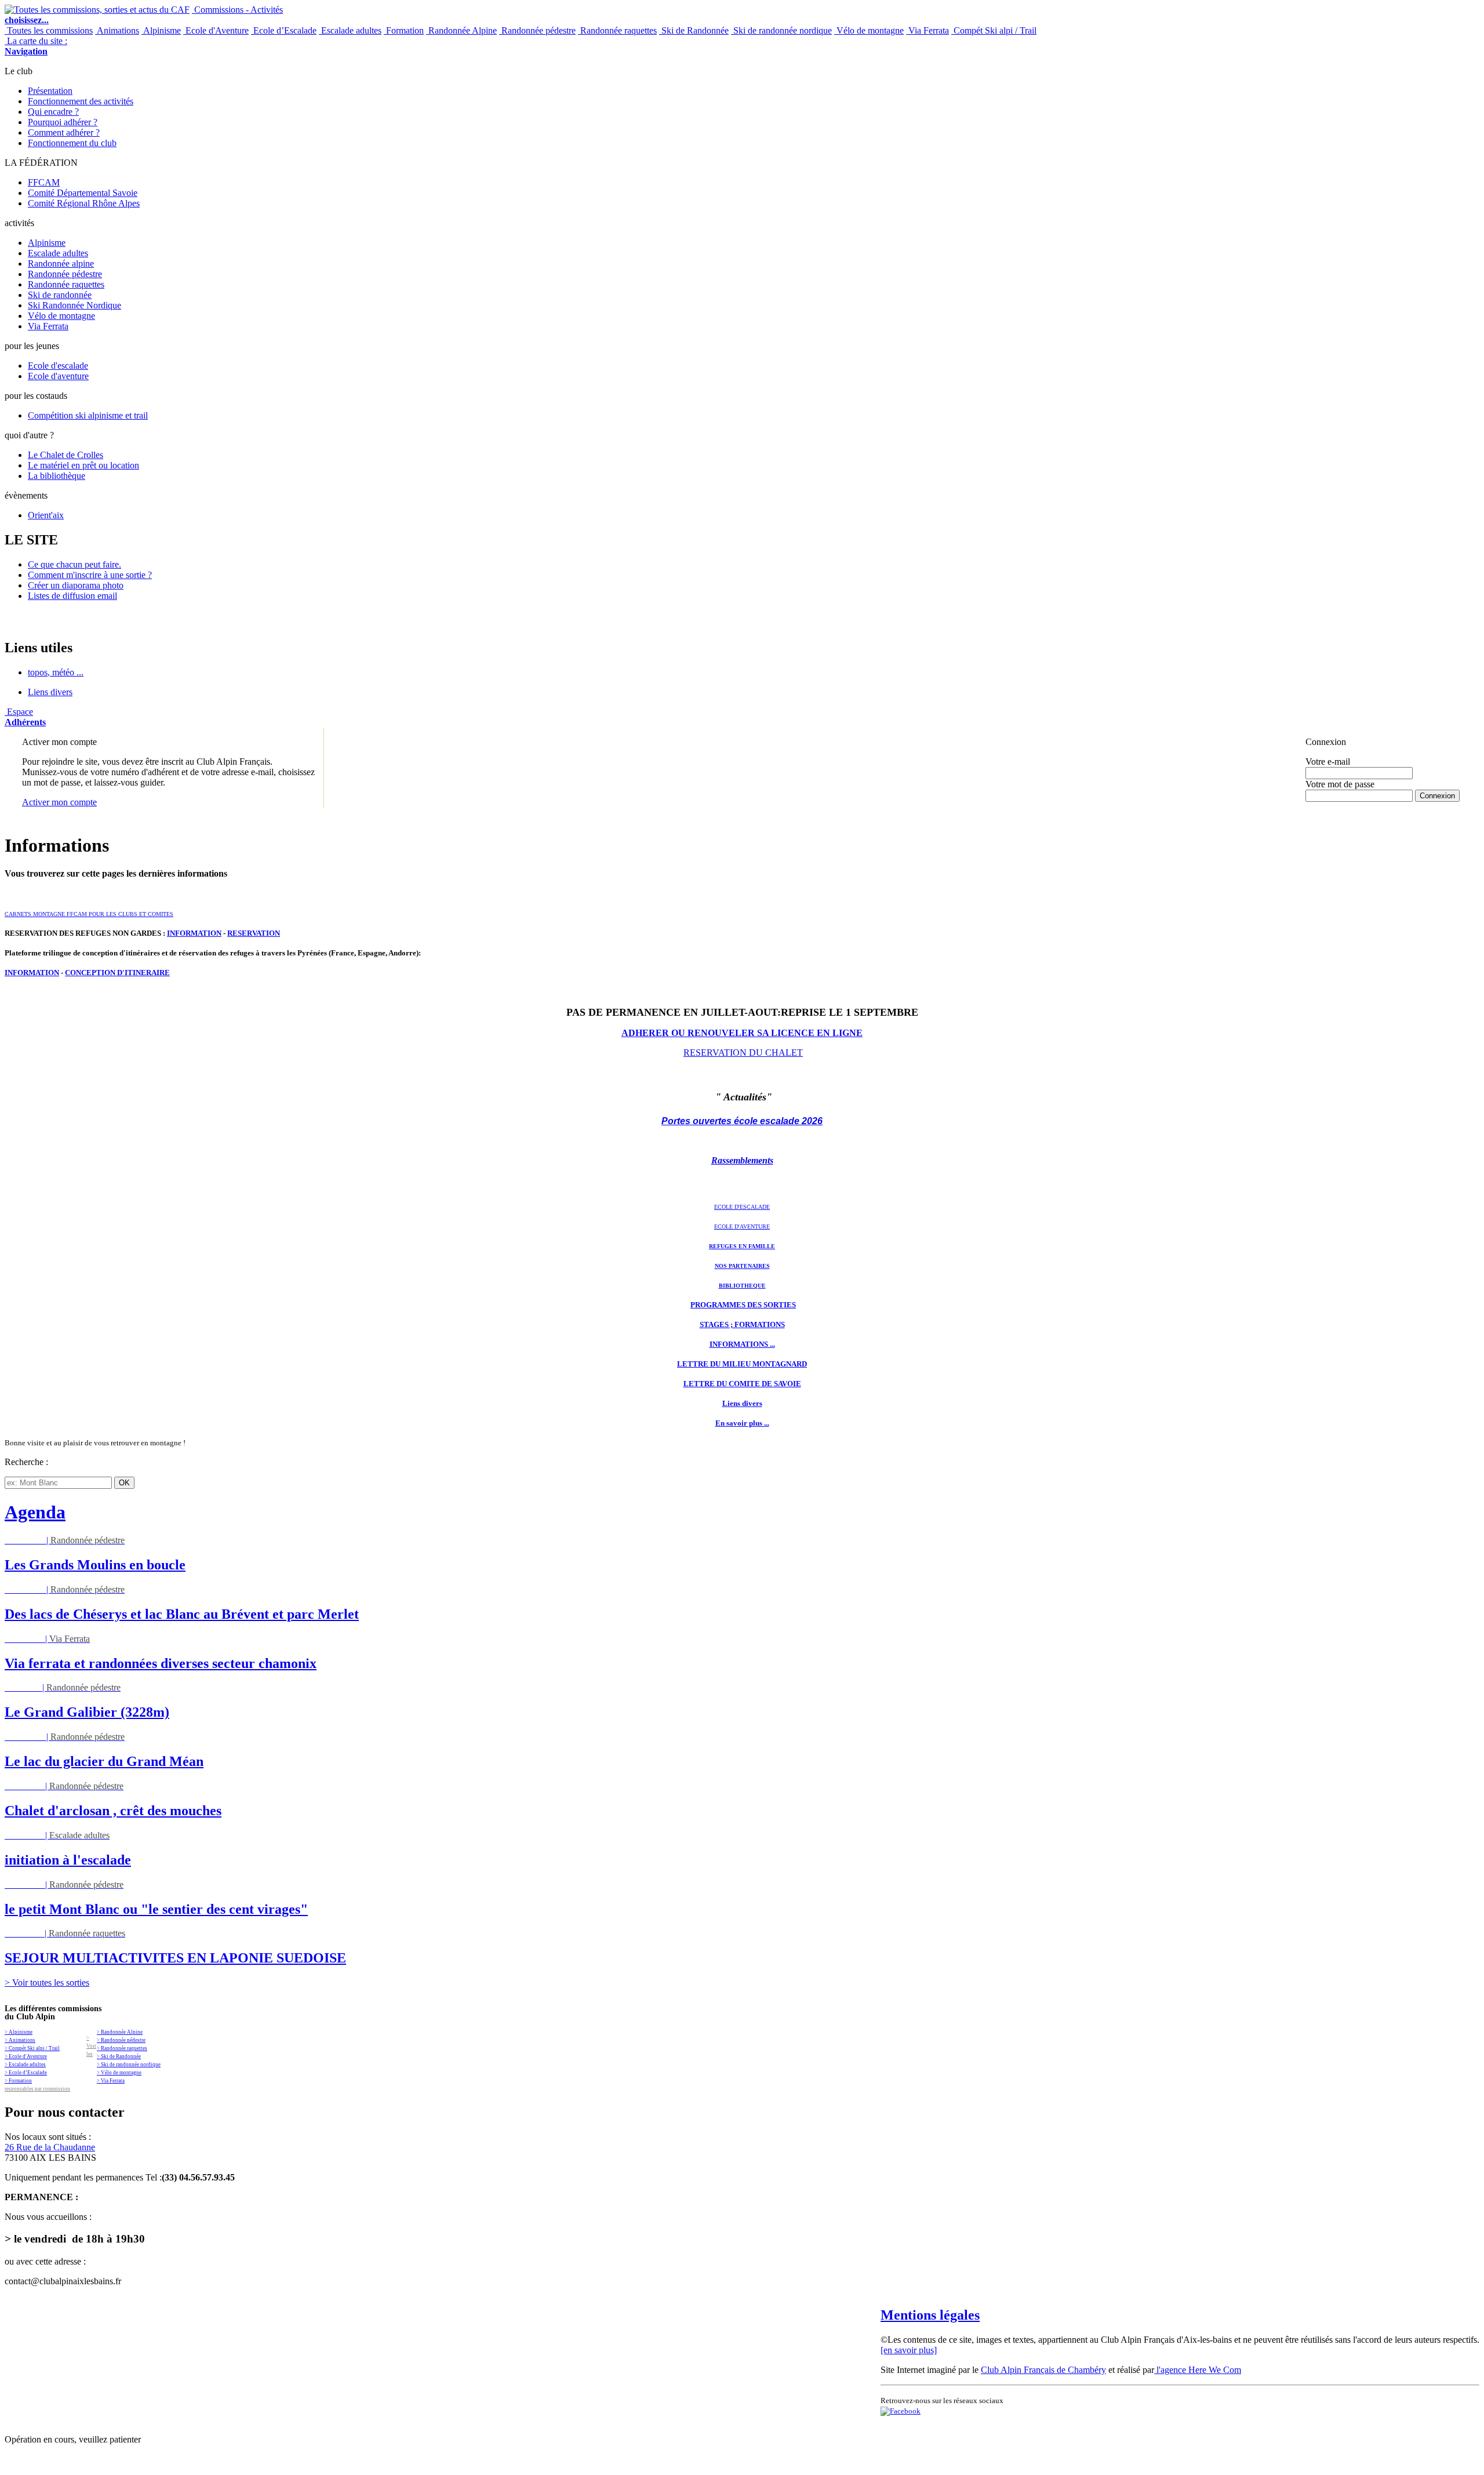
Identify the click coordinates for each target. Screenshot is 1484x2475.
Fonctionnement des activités (81, 101)
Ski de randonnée (60, 295)
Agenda (35, 1512)
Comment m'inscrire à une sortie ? (90, 575)
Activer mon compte (59, 802)
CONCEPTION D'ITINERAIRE (117, 973)
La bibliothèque (57, 476)
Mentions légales (930, 2315)
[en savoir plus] (909, 2350)
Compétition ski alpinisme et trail (88, 415)
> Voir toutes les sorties (47, 1982)
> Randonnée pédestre (121, 2040)
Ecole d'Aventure (216, 30)
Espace (25, 717)
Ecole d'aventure (58, 376)
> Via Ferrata (111, 2081)
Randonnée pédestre (537, 30)
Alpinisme (161, 30)
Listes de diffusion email (72, 596)
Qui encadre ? (53, 112)
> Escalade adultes (25, 2065)
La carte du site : (36, 46)
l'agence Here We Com (1198, 2370)
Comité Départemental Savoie (83, 193)
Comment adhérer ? (64, 132)
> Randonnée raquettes (122, 2048)
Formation (404, 30)
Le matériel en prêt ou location (83, 465)
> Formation (18, 2081)
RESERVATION (254, 933)
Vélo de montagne (869, 30)
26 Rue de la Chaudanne (50, 2147)
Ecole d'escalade (58, 366)
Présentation (50, 91)
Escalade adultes (350, 30)
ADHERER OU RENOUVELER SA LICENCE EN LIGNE (742, 1033)
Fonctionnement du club (72, 143)
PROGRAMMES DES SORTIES (743, 1305)
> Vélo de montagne (119, 2073)
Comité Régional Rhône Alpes (84, 203)
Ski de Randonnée (694, 30)
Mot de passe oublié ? (1335, 806)
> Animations (20, 2040)
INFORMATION (194, 933)
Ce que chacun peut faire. (74, 564)
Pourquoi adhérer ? (63, 122)
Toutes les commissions (49, 30)
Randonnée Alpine (461, 30)
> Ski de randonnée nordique (129, 2065)
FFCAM (44, 182)
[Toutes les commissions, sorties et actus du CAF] (97, 10)
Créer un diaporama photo (76, 585)
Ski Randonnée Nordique (74, 305)
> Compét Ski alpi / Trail (32, 2048)
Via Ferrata (927, 30)
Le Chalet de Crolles (66, 455)
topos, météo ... (56, 672)
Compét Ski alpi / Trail (994, 30)
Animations (117, 30)
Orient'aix (46, 515)
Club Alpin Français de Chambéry (1043, 2370)
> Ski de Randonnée (119, 2056)
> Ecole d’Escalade (26, 2073)
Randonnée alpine (61, 264)
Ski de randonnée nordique (781, 30)
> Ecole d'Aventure (26, 2056)
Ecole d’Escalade (284, 30)
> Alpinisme (19, 2032)
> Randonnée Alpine (120, 2032)
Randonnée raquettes (617, 30)
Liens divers (50, 692)
